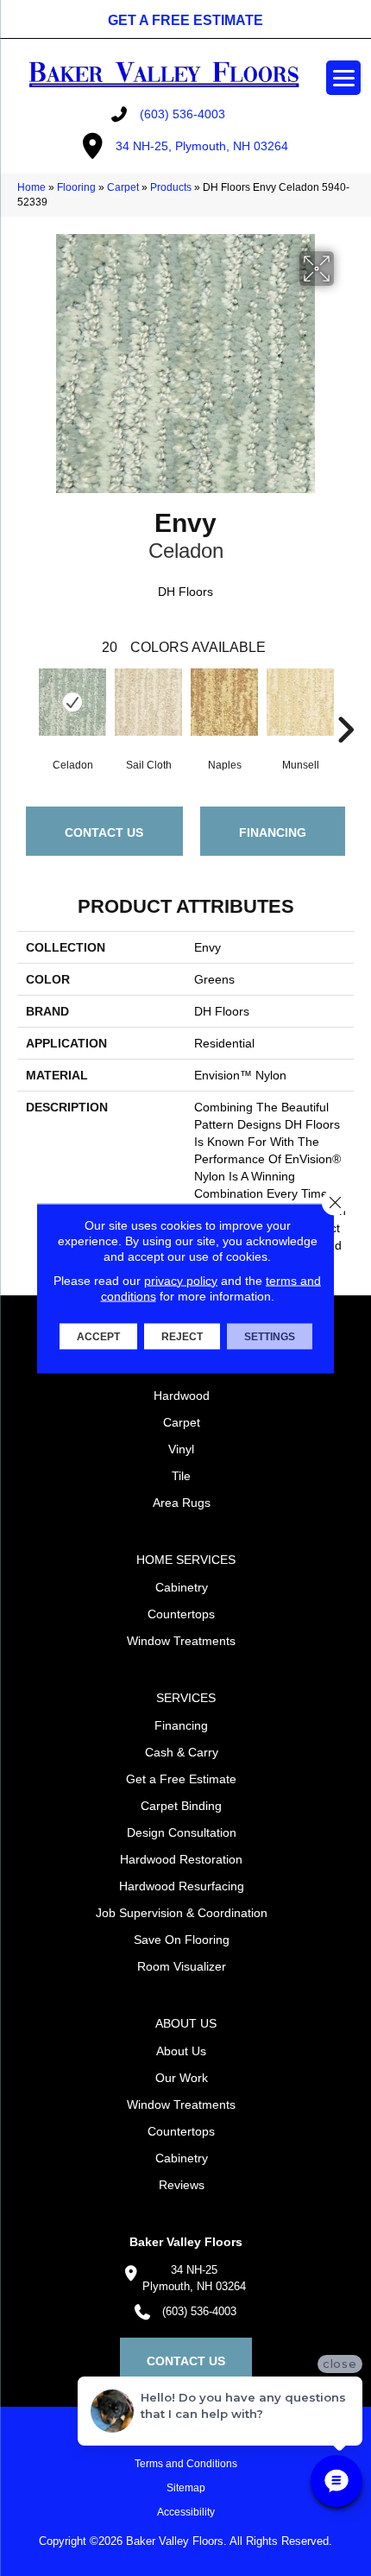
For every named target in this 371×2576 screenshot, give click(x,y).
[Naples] (224, 702)
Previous (26, 704)
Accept (98, 1336)
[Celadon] (72, 702)
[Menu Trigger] (343, 78)
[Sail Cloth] (148, 702)
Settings (270, 1336)
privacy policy (181, 1280)
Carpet (123, 187)
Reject (182, 1336)
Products (171, 187)
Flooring (76, 187)
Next (345, 704)
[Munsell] (300, 702)
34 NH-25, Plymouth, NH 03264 (202, 146)
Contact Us (104, 832)
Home (31, 187)
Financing (273, 832)
